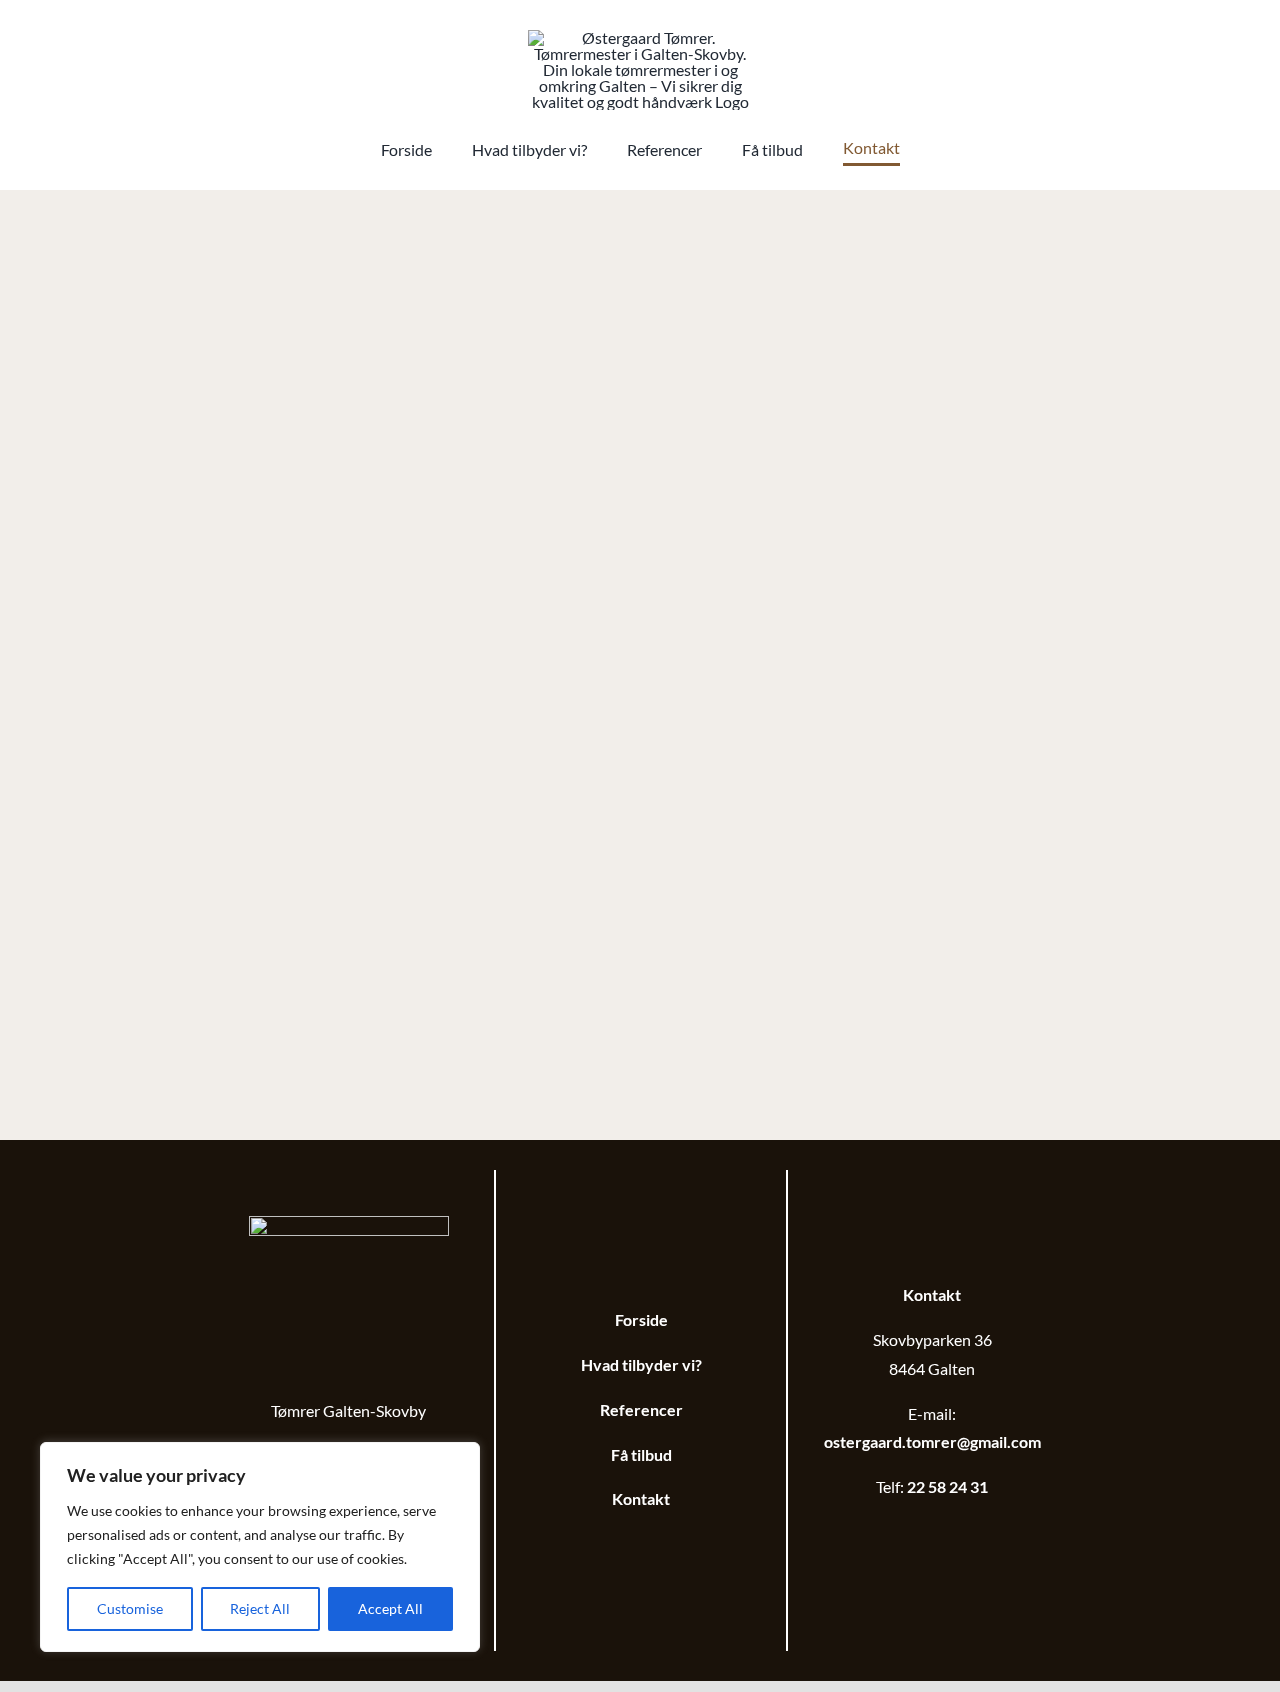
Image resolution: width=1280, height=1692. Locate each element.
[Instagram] (945, 1533)
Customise (130, 1608)
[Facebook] (919, 1533)
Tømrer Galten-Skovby (348, 1410)
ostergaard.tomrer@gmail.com (932, 1441)
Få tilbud (641, 1454)
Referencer (641, 1409)
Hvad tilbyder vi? (641, 1364)
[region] (260, 1547)
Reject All (260, 1608)
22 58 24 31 (947, 1486)
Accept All (390, 1608)
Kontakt (641, 1498)
